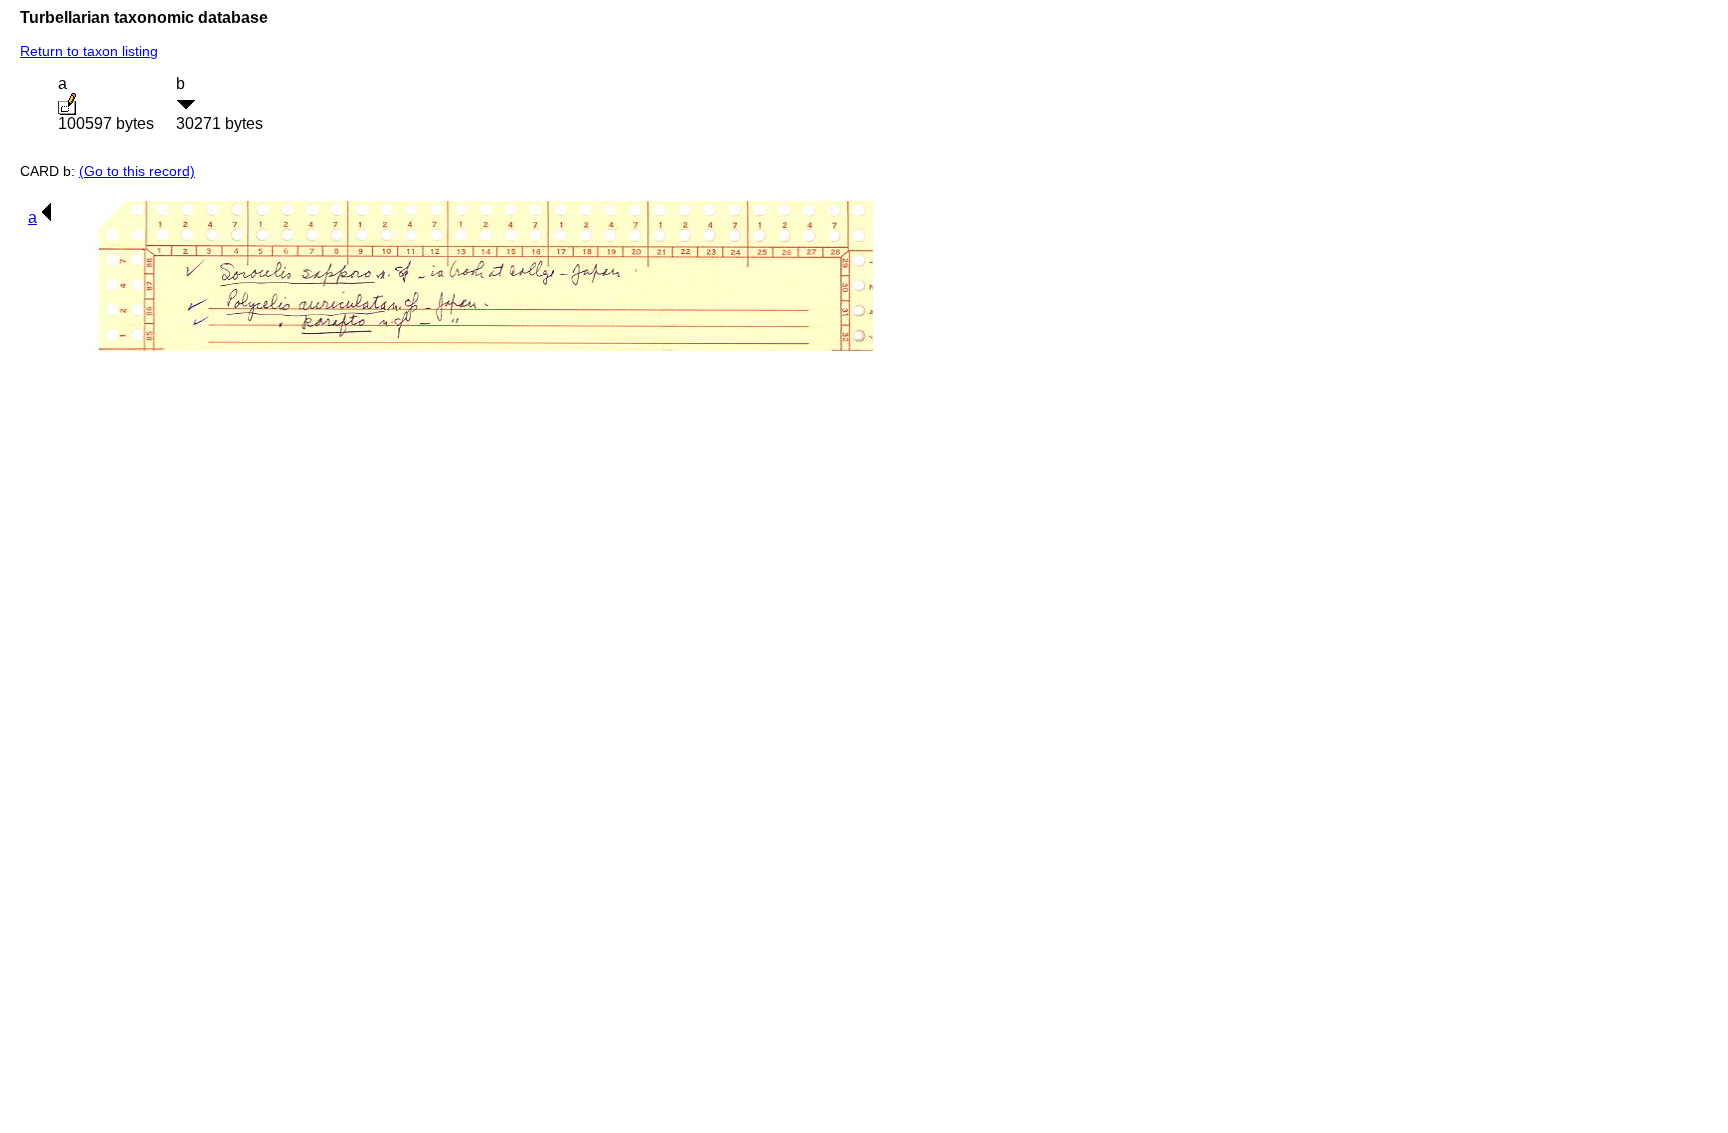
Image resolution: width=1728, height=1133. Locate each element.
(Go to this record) (137, 171)
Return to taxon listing (89, 51)
